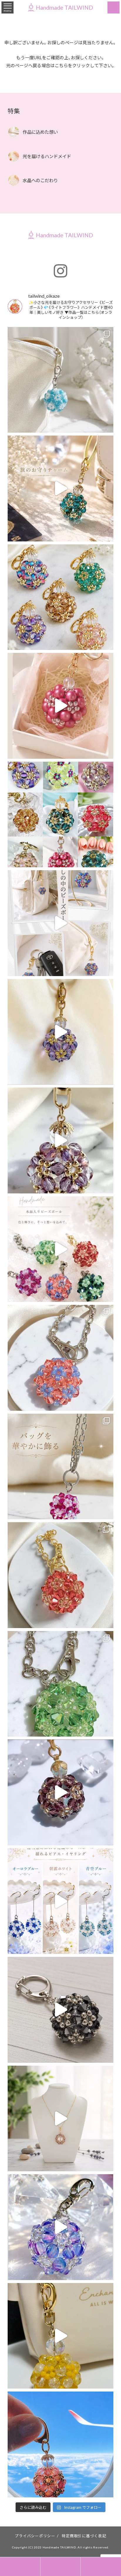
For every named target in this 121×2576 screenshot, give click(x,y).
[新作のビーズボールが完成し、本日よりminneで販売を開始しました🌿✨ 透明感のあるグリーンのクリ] (61, 1684)
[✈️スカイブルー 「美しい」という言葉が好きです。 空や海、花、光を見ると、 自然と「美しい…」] (61, 2444)
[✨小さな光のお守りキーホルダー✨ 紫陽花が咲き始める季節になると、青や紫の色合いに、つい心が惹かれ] (61, 2227)
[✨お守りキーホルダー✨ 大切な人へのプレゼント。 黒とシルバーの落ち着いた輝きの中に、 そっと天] (61, 2010)
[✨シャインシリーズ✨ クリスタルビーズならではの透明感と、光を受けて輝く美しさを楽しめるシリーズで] (61, 1249)
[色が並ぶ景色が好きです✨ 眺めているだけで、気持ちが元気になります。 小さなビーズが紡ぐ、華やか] (61, 597)
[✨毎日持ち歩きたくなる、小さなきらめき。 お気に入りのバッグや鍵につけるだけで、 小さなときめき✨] (61, 1140)
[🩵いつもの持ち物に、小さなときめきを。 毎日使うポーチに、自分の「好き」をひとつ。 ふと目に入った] (61, 380)
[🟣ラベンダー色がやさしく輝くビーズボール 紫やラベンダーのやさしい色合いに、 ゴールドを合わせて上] (61, 1032)
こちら (61, 65)
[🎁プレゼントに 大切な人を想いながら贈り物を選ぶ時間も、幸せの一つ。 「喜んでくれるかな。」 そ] (61, 706)
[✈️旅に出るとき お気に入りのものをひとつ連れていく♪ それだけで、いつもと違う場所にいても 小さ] (61, 488)
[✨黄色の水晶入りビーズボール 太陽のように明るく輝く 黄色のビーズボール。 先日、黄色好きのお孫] (61, 2336)
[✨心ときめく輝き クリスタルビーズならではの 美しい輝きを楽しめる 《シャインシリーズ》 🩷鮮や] (61, 1467)
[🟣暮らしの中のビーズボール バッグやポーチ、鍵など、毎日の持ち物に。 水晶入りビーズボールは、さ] (61, 923)
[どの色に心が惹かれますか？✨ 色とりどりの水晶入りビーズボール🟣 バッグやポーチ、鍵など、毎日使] (61, 815)
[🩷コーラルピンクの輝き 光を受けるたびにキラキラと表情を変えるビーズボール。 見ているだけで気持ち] (61, 1575)
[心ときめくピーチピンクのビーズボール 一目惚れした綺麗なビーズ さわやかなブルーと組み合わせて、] (61, 1358)
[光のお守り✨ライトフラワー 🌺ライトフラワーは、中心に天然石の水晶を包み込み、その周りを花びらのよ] (61, 2119)
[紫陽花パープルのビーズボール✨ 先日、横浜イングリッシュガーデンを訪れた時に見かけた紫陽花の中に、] (61, 1792)
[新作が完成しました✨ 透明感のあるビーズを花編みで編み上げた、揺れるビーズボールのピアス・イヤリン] (61, 1901)
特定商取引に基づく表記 (84, 2536)
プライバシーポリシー (35, 2536)
